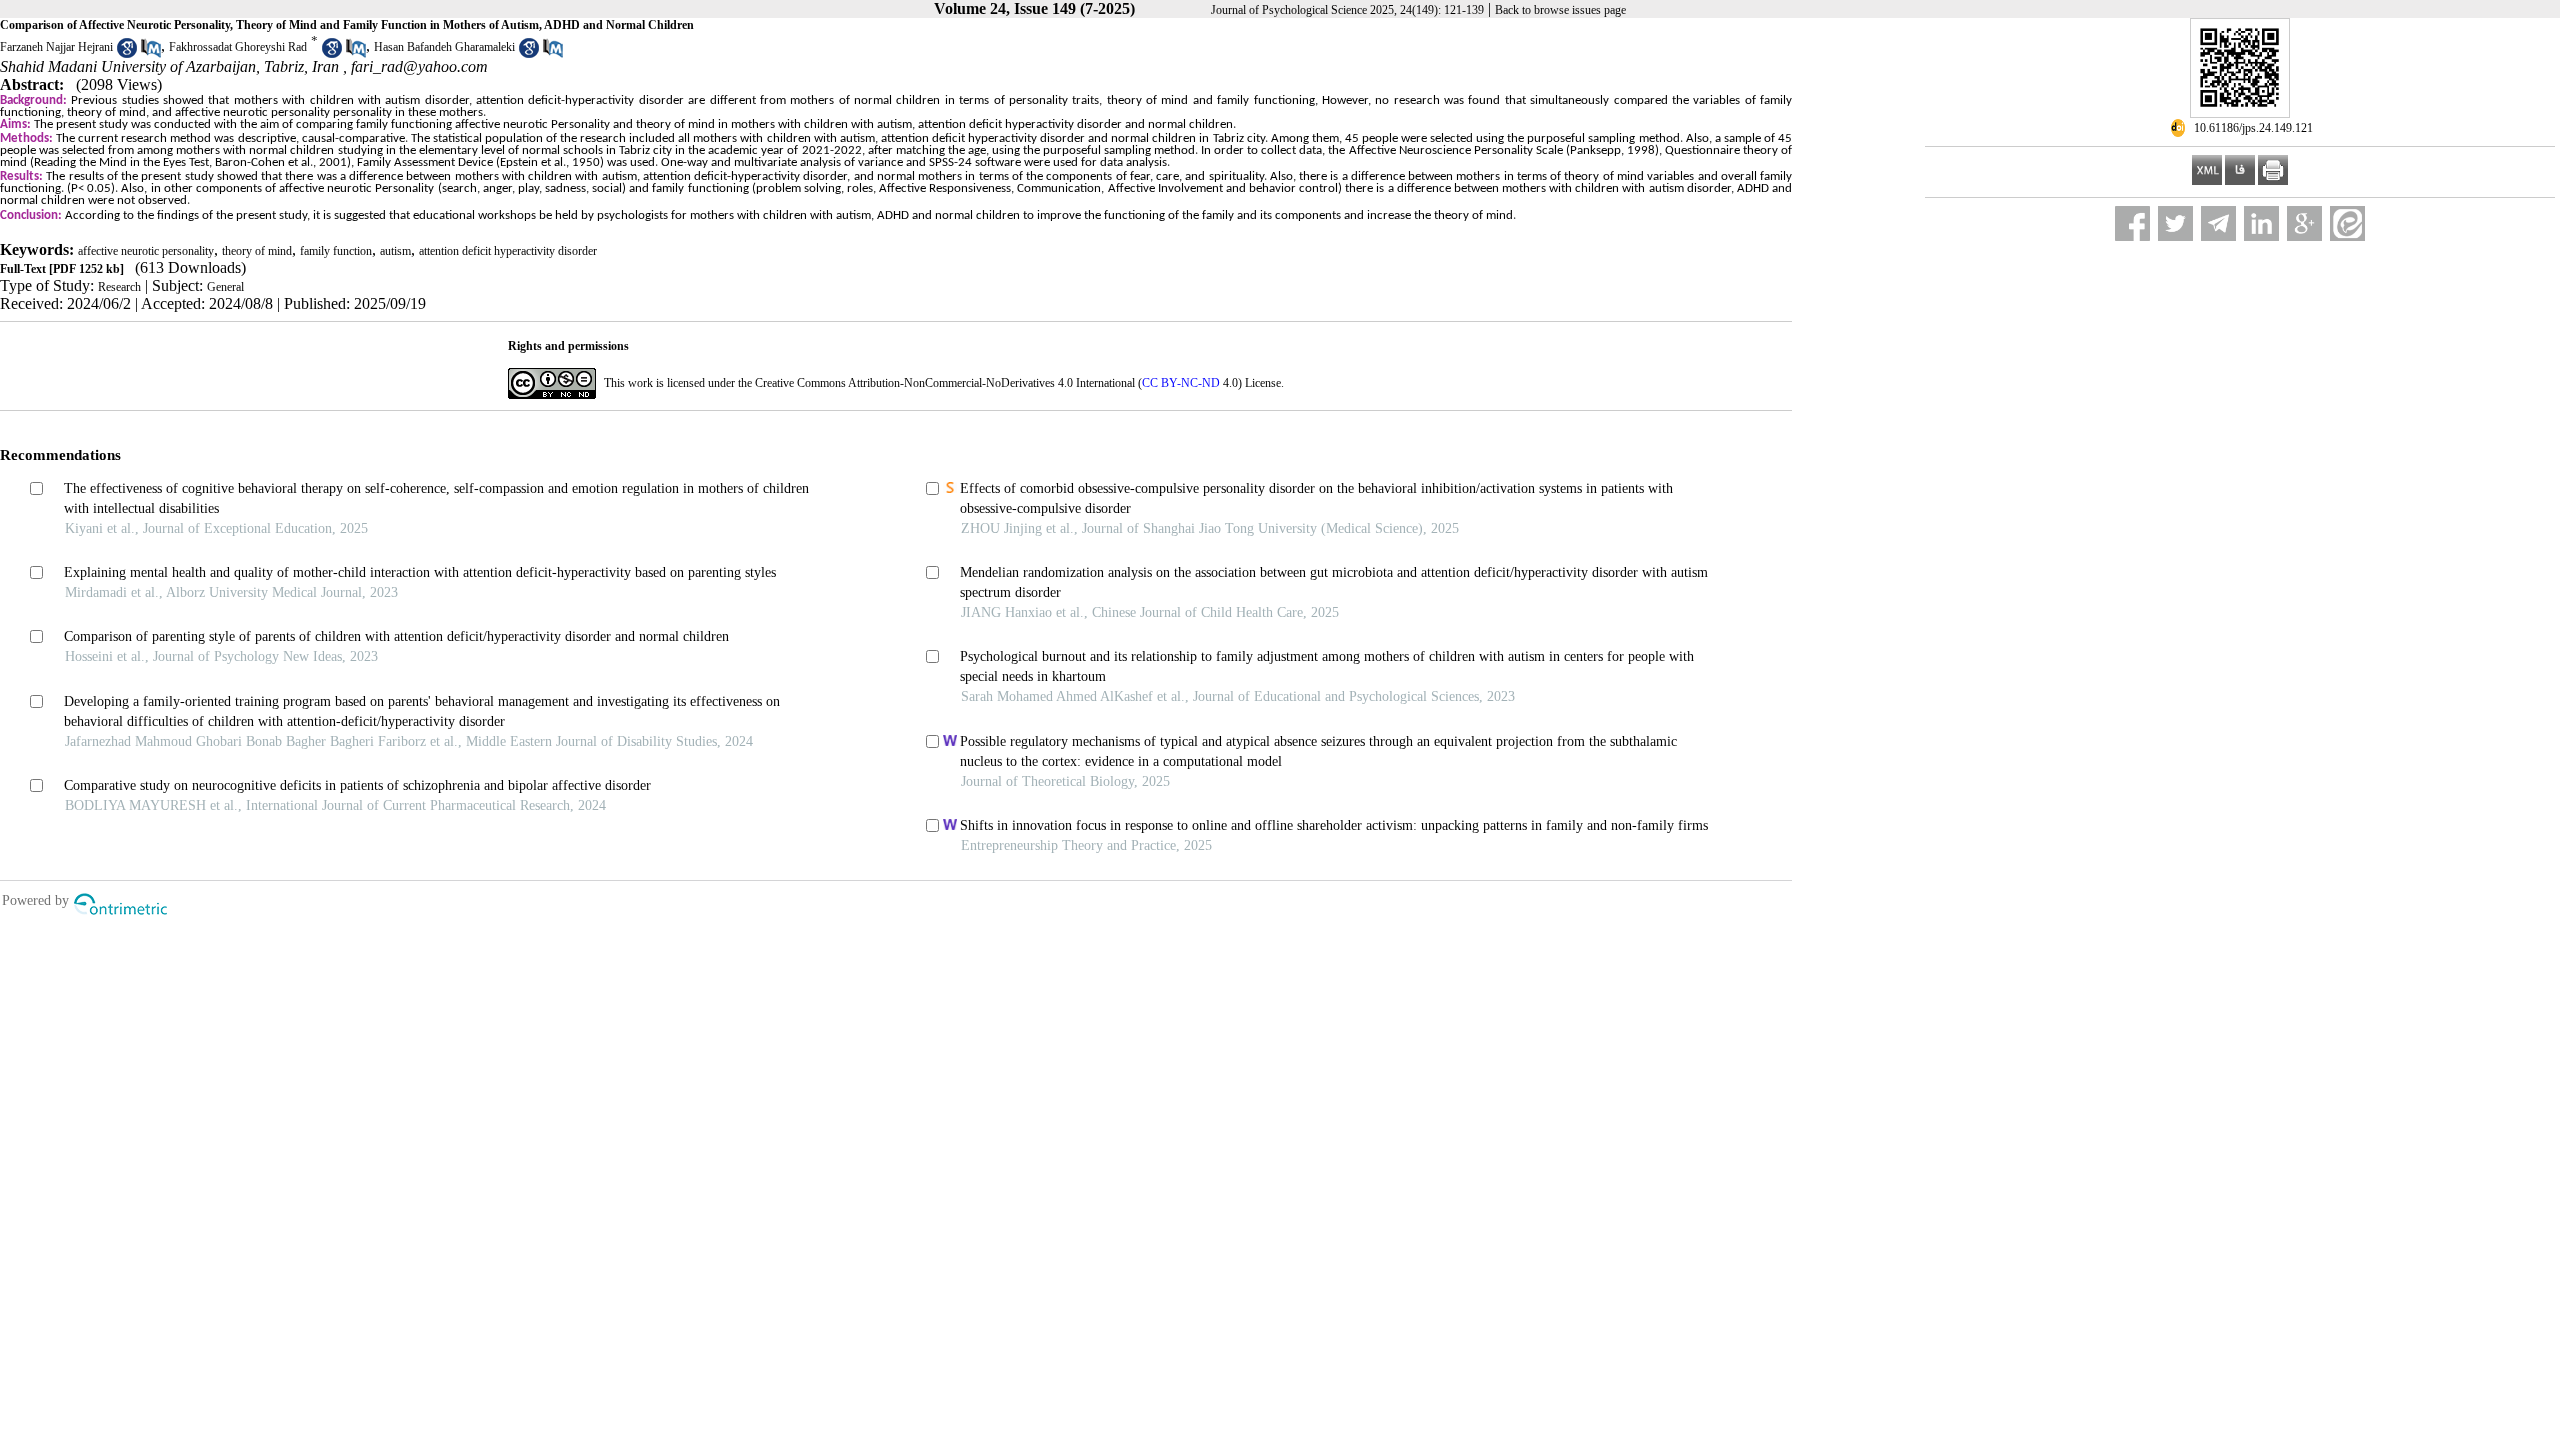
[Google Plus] (2304, 223)
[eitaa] (2347, 223)
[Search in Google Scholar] (127, 54)
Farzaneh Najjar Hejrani (56, 47)
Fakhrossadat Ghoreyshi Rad (238, 47)
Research (119, 287)
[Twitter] (2175, 223)
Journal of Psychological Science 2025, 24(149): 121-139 (1347, 10)
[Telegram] (2218, 223)
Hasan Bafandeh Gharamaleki (444, 47)
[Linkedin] (2261, 223)
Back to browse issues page (1560, 10)
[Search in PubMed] (151, 54)
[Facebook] (2132, 223)
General (225, 287)
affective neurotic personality (146, 251)
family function (336, 251)
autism (395, 251)
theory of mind (257, 251)
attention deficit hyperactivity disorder (508, 251)
